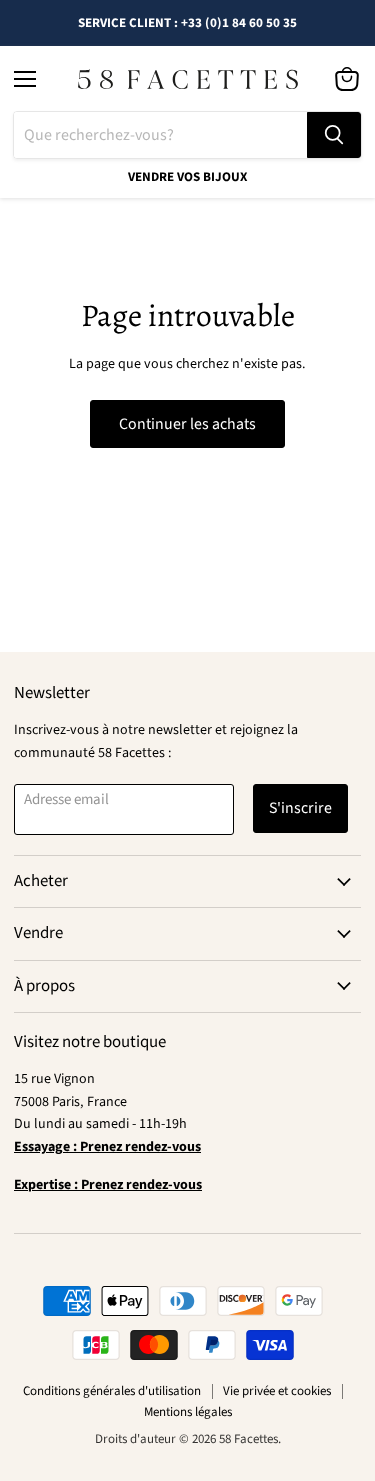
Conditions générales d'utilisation (112, 1391)
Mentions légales (188, 1412)
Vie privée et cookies (277, 1391)
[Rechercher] (334, 135)
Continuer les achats (187, 424)
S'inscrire (300, 808)
